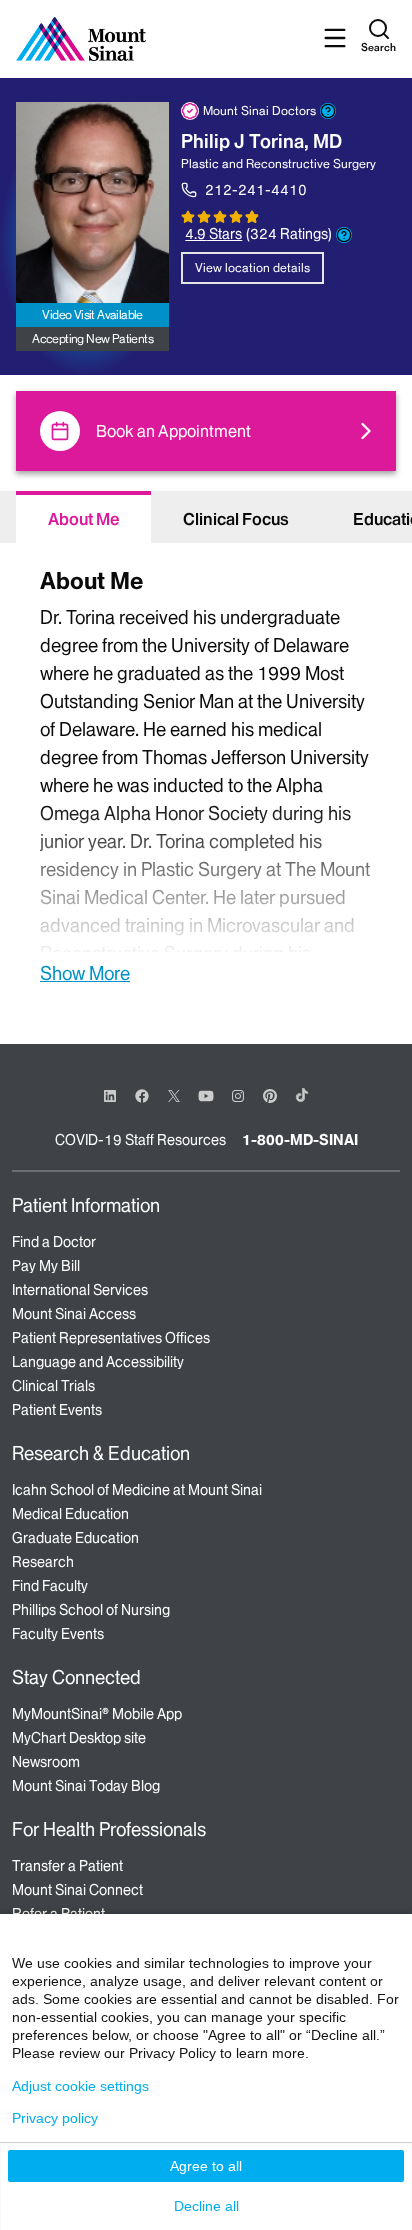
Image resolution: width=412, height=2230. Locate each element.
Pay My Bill (46, 1266)
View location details (252, 267)
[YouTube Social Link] (206, 1094)
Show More (85, 973)
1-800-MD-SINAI (300, 1140)
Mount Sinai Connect (77, 1890)
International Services (80, 1290)
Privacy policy (55, 2118)
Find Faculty (50, 1586)
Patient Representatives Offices (111, 1338)
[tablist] (206, 517)
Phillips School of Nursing (91, 1610)
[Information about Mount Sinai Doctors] (328, 111)
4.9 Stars (213, 234)
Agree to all (206, 2166)
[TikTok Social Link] (302, 1095)
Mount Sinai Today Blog (86, 1786)
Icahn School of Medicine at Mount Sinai (137, 1490)
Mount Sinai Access (74, 1314)
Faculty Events (58, 1634)
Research (43, 1562)
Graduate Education (75, 1538)
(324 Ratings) (289, 234)
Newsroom (46, 1762)
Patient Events (57, 1410)
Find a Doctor (54, 1242)
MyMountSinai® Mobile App (97, 1714)
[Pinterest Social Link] (270, 1094)
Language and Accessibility (98, 1362)
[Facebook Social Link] (142, 1094)
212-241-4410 (256, 190)
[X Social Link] (174, 1096)
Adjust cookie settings (80, 2086)
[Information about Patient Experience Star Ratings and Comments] (344, 235)
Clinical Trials (53, 1386)
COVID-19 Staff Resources (140, 1140)
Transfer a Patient (67, 1866)
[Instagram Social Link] (238, 1096)
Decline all (206, 2206)
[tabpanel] (206, 773)
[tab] (83, 517)
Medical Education (70, 1514)
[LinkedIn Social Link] (110, 1096)
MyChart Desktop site (79, 1738)
